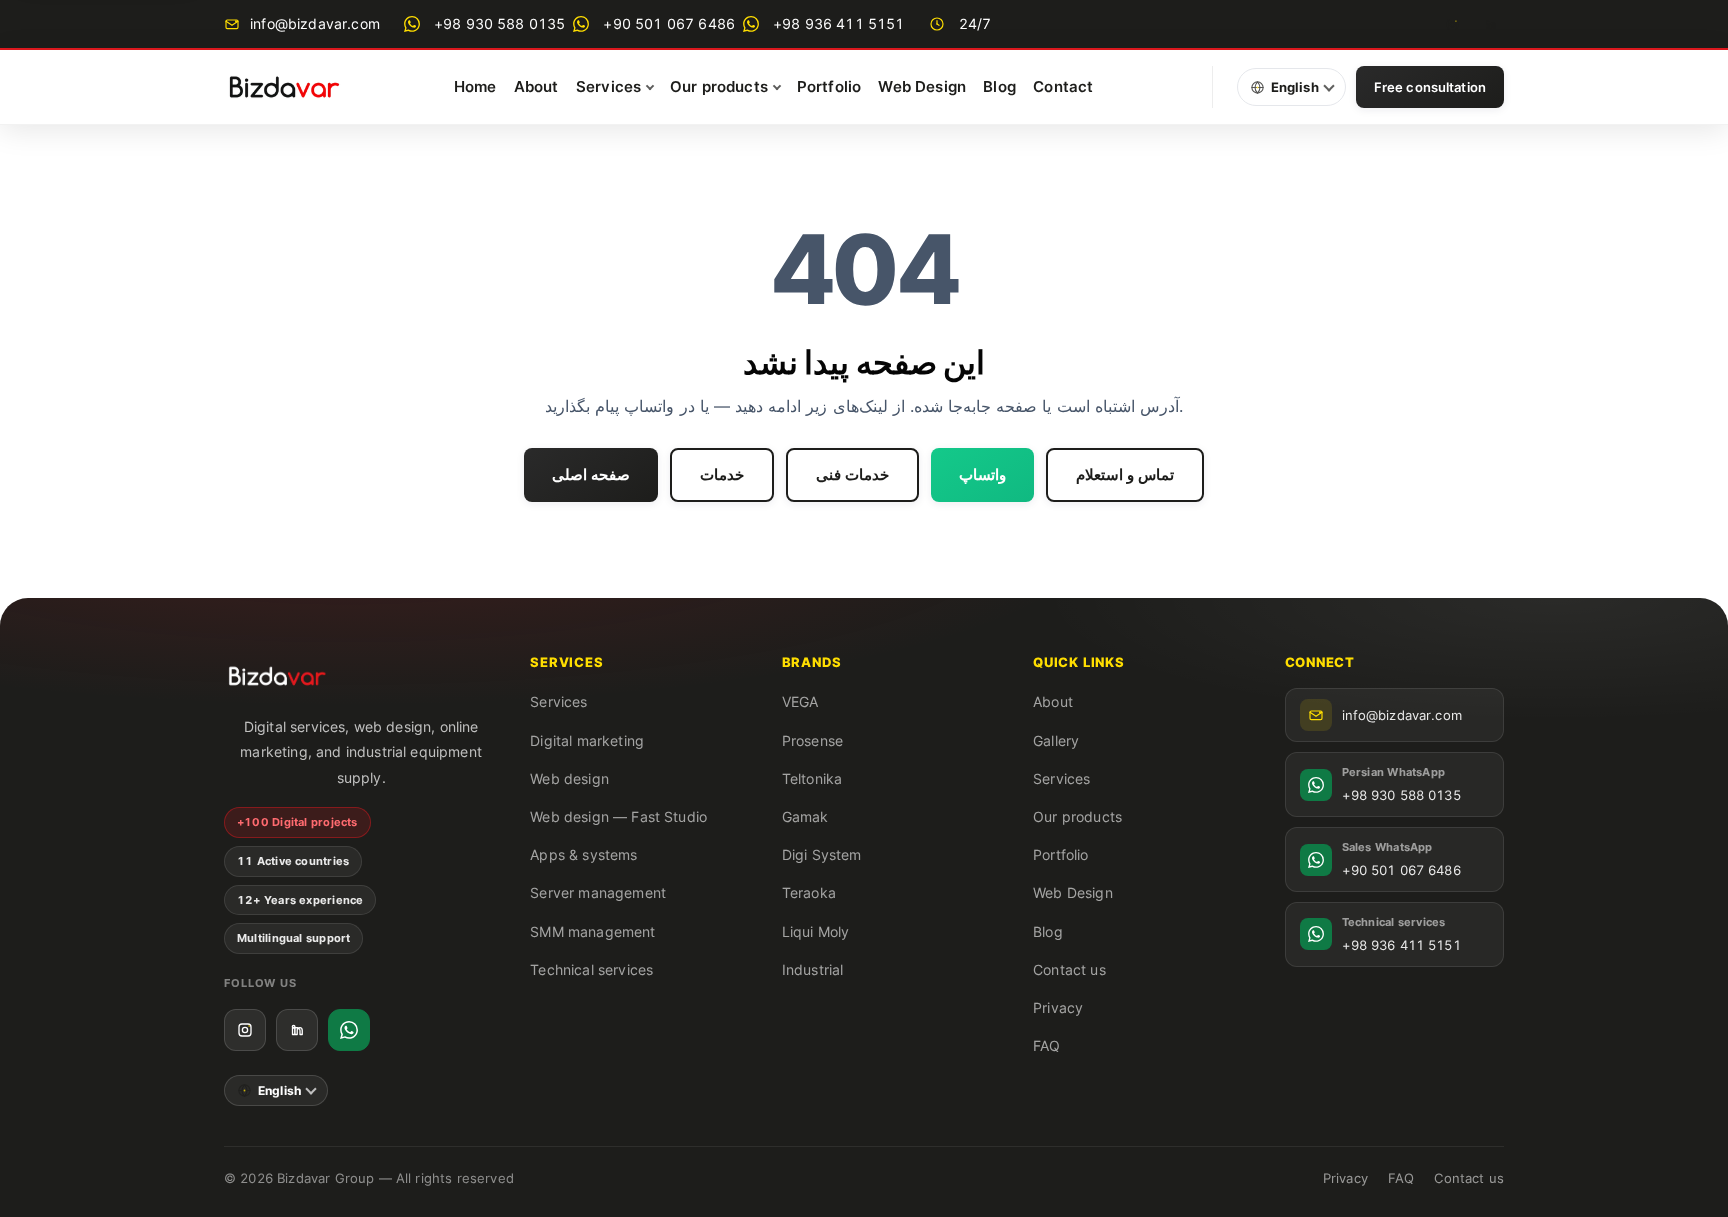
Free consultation (1430, 87)
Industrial (813, 969)
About (536, 86)
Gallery (1056, 740)
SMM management (592, 931)
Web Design (922, 86)
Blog (999, 86)
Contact (1063, 86)
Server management (598, 892)
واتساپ (982, 474)
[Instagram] (1452, 24)
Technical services (591, 969)
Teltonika (812, 778)
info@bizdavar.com (313, 23)
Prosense (812, 740)
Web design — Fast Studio (618, 816)
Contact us (1069, 969)
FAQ (1046, 1045)
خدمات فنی (852, 474)
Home (475, 86)
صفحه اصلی (591, 474)
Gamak (805, 816)
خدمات (722, 474)
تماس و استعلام (1125, 474)
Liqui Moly (816, 931)
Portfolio (829, 86)
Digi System (822, 854)
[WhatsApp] (349, 1030)
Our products (1077, 816)
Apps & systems (583, 854)
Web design (569, 778)
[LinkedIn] (1490, 24)
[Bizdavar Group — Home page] (284, 87)
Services (558, 701)
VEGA (800, 701)
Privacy (1058, 1007)
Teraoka (809, 892)
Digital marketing (587, 740)
